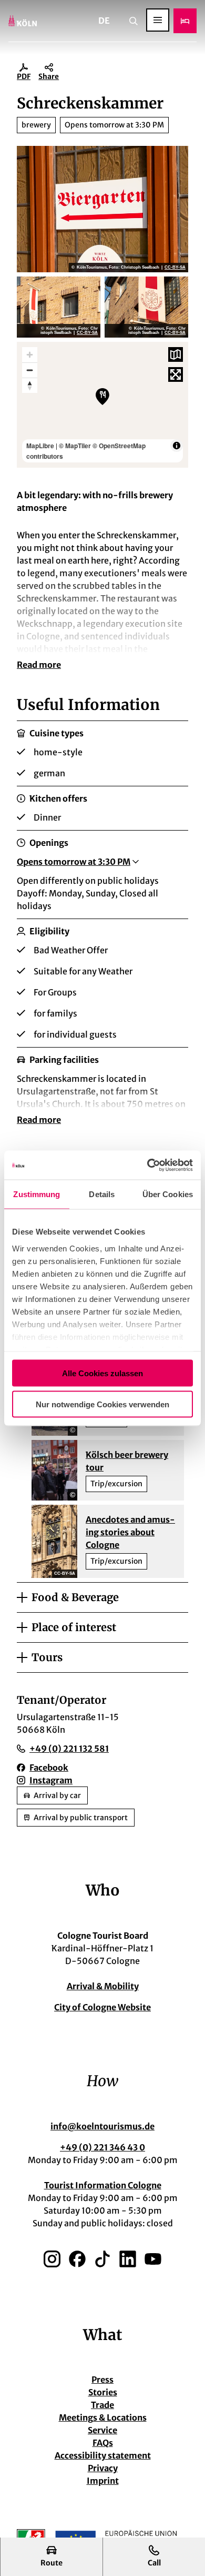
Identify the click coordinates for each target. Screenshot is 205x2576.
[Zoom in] (30, 355)
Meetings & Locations (103, 2417)
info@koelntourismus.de (102, 2126)
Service (102, 2430)
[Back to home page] (23, 21)
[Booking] (185, 21)
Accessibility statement (103, 2455)
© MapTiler (75, 446)
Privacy (103, 2468)
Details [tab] (102, 1194)
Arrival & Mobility (103, 1986)
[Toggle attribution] (177, 446)
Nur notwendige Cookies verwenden (102, 1404)
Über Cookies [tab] (168, 1194)
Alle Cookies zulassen (102, 1373)
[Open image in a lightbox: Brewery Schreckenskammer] (102, 209)
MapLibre (40, 446)
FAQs (103, 2443)
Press (102, 2380)
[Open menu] (158, 20)
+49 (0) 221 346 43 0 (102, 2147)
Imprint (103, 2481)
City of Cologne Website (102, 2007)
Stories (103, 2392)
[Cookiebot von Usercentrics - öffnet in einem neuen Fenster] (147, 1165)
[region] (102, 405)
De (104, 21)
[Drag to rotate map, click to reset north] (30, 385)
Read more (39, 665)
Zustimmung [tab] (37, 1194)
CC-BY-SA (175, 268)
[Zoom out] (30, 370)
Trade (102, 2405)
